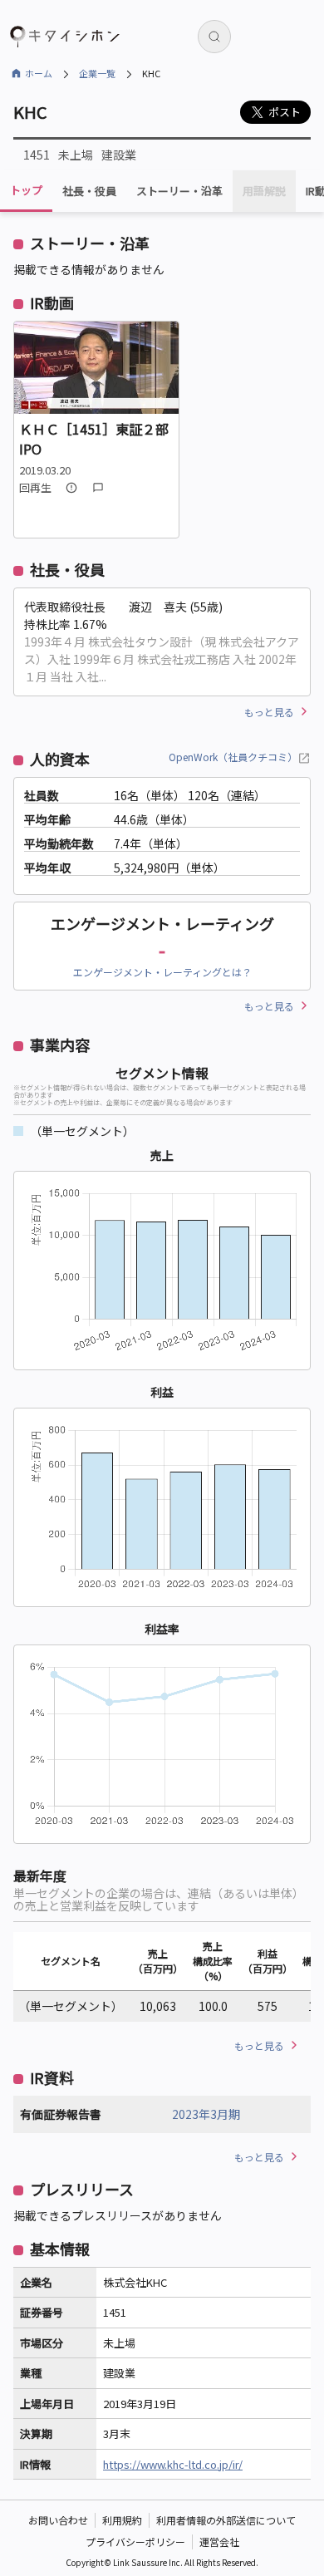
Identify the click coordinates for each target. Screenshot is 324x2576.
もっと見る (269, 712)
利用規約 (122, 2520)
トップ (26, 190)
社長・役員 (89, 191)
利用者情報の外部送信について (226, 2520)
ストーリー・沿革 (179, 191)
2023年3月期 (206, 2114)
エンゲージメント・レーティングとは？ (162, 972)
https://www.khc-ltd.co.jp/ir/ (173, 2464)
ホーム (39, 73)
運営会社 (219, 2542)
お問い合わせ (58, 2520)
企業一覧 (97, 73)
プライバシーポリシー (135, 2542)
